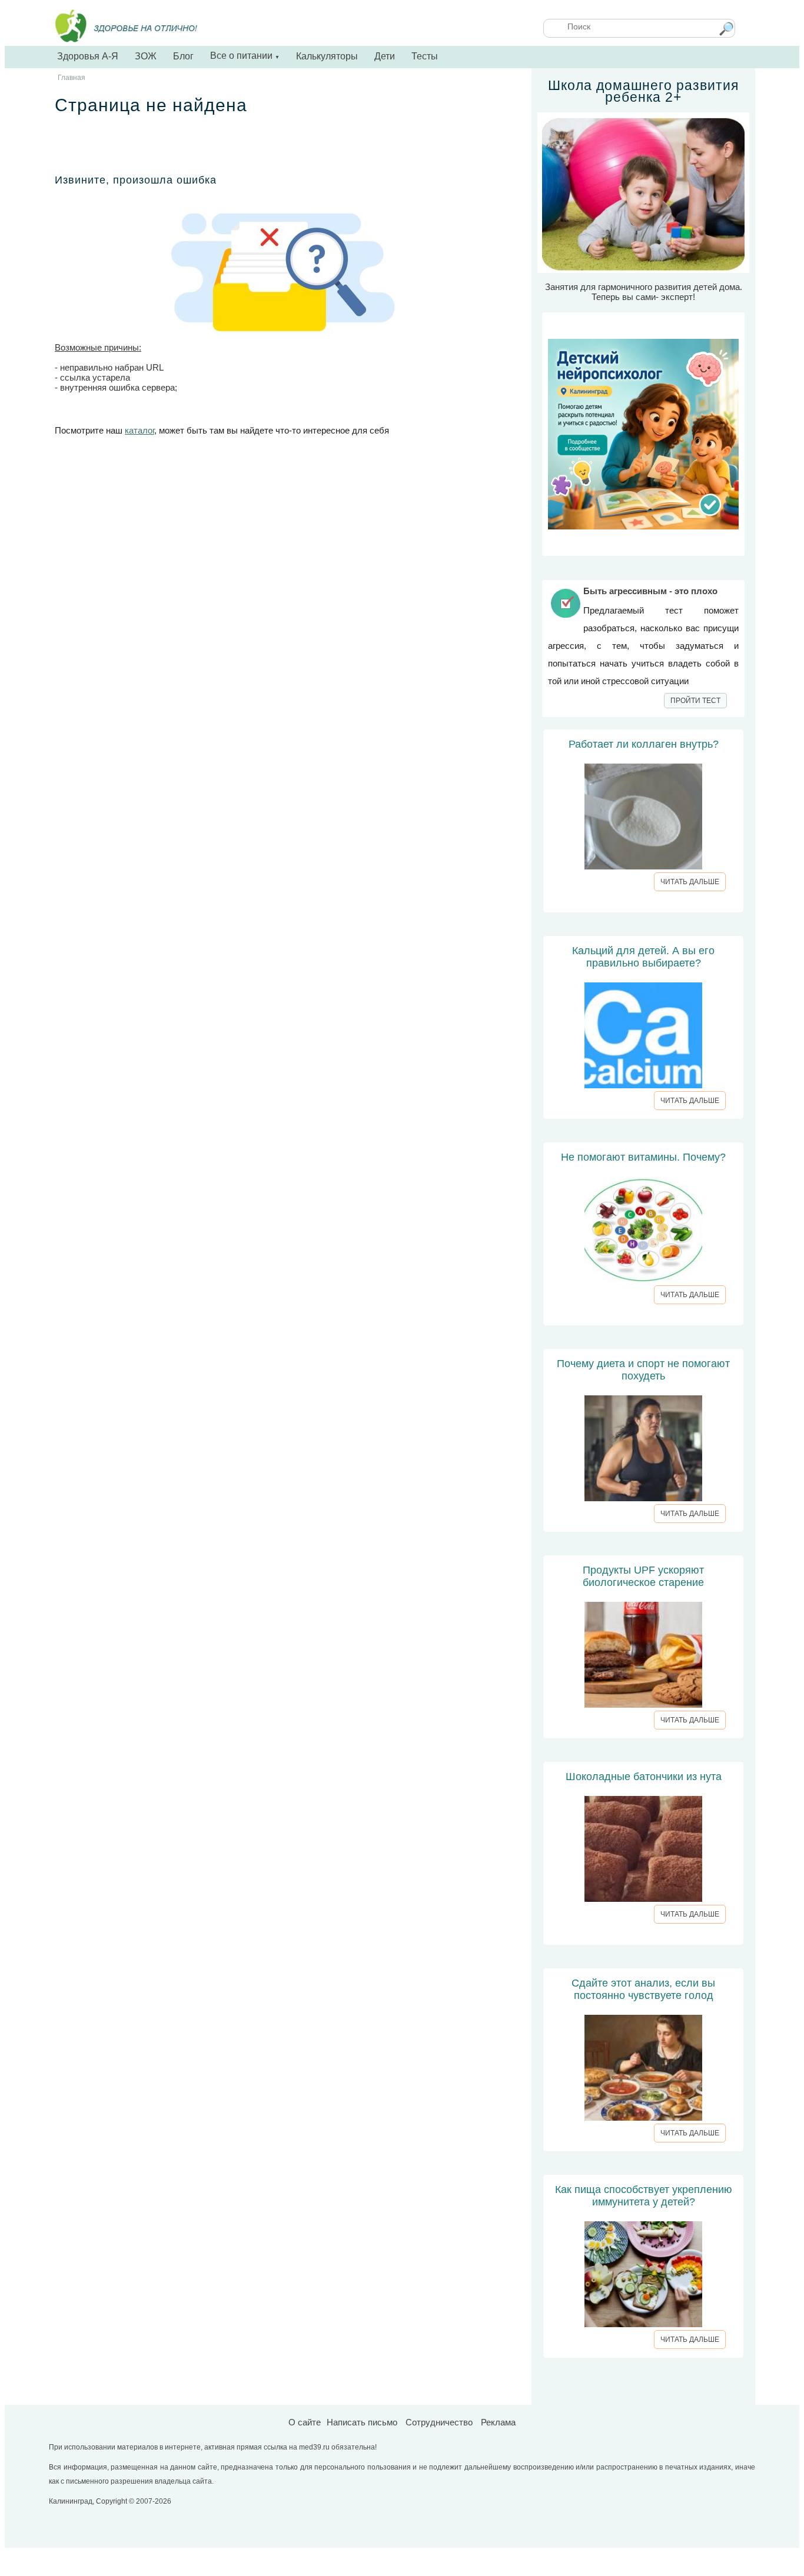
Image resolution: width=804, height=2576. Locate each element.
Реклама (498, 2422)
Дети (385, 56)
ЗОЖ (146, 56)
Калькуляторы (327, 56)
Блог (183, 56)
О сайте (305, 2422)
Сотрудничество (439, 2422)
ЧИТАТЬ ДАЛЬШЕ (690, 882)
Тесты (425, 56)
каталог (139, 430)
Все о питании (245, 56)
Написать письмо (362, 2422)
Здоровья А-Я (88, 56)
